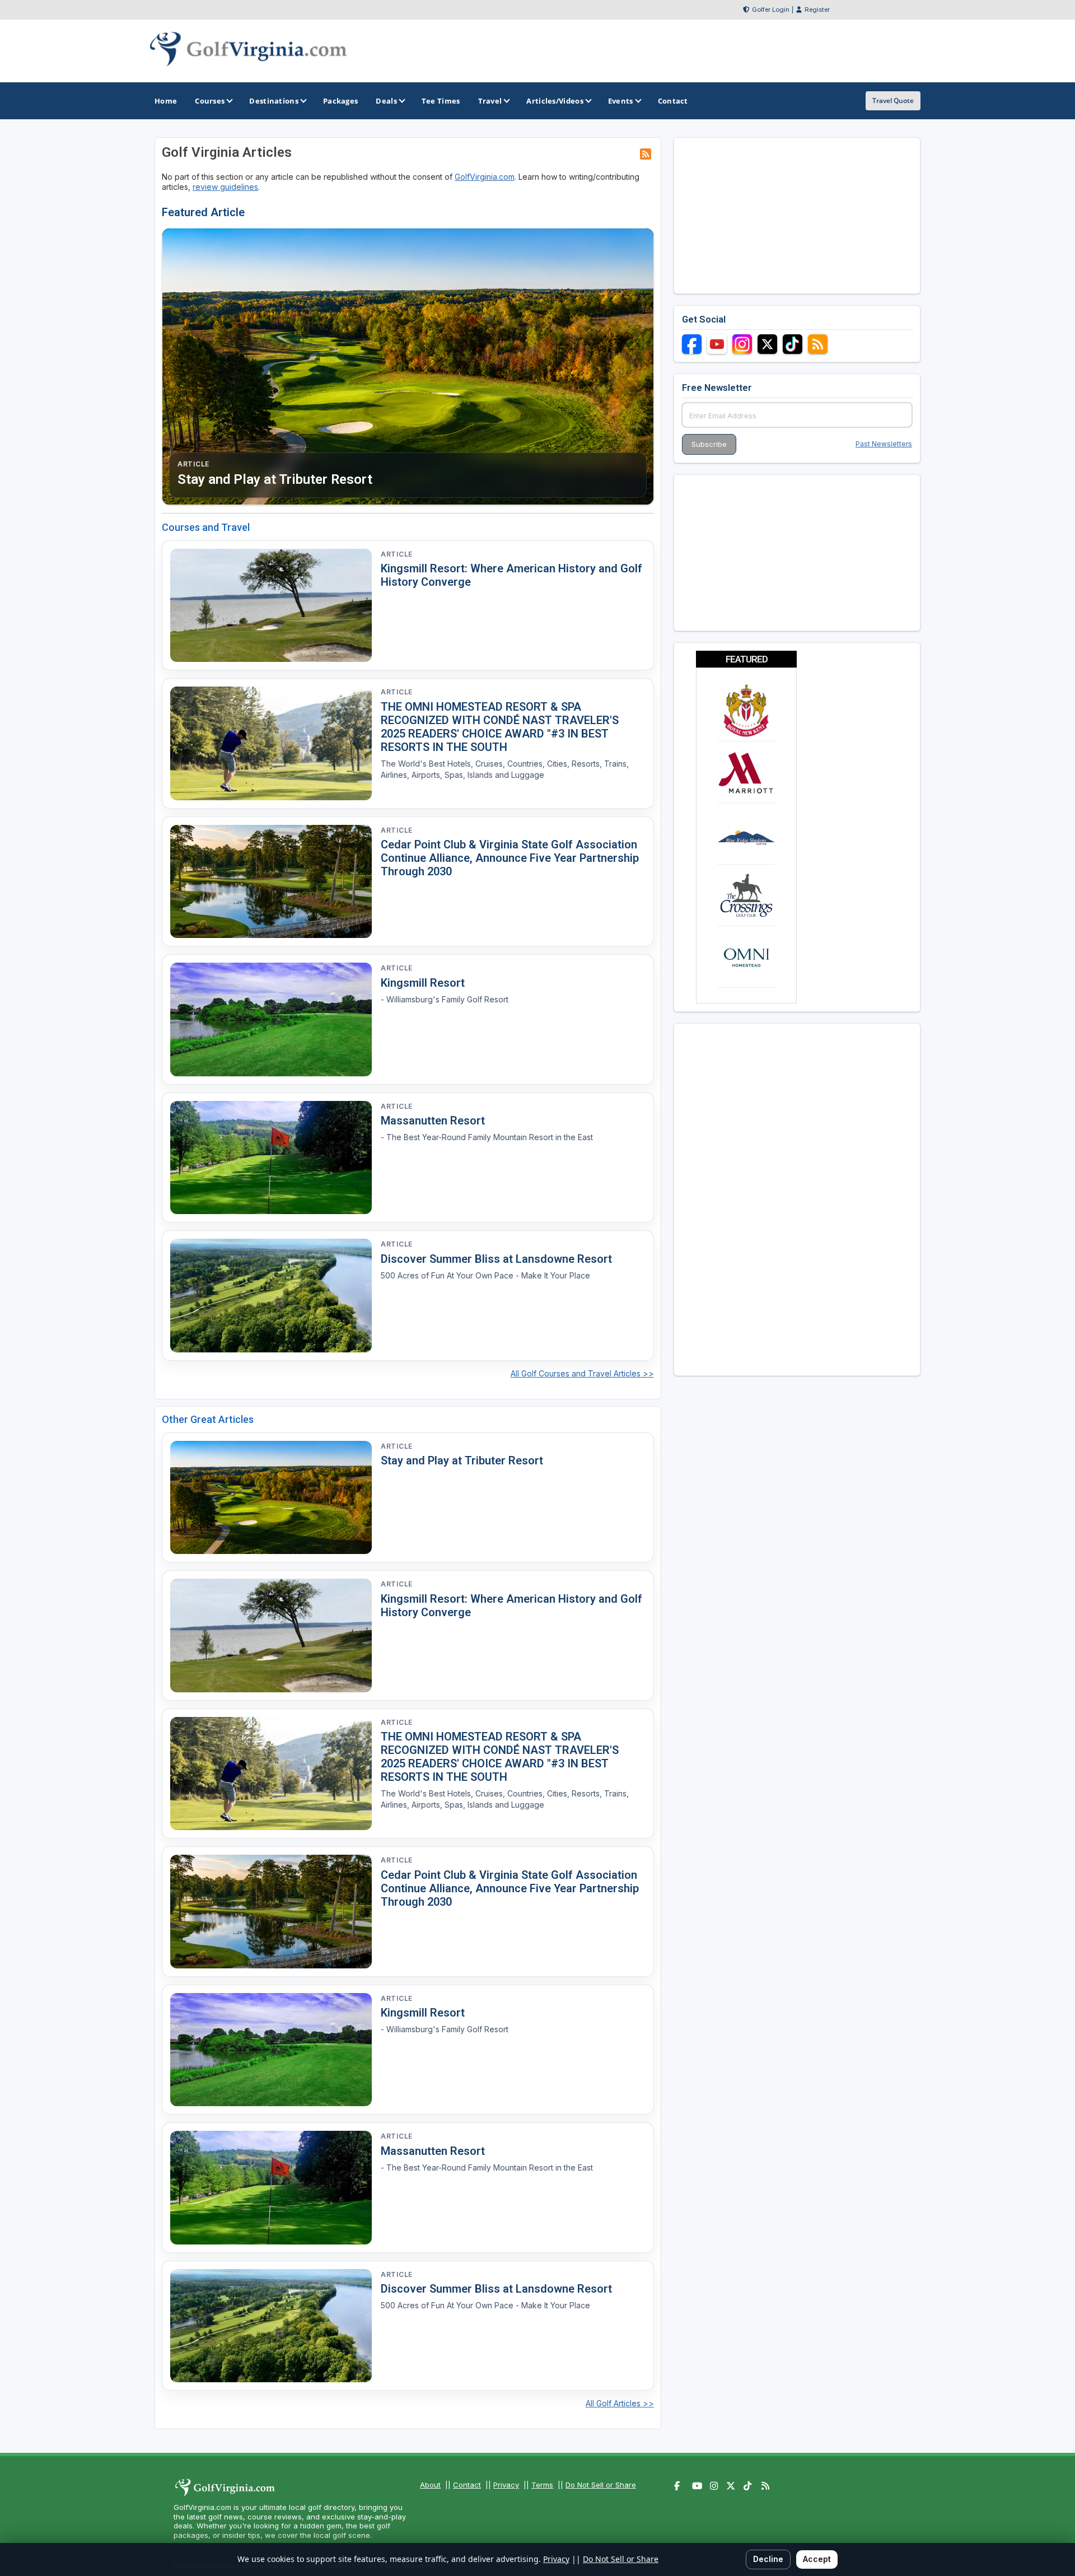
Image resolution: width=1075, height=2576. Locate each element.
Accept (817, 2559)
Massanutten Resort (433, 1121)
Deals (386, 101)
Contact (467, 2485)
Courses (210, 101)
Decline (768, 2559)
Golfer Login (771, 10)
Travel (490, 101)
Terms (542, 2485)
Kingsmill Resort (423, 983)
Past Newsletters (884, 444)
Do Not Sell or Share (601, 2485)
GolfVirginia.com (485, 177)
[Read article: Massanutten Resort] (271, 1158)
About (430, 2485)
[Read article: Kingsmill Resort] (271, 1019)
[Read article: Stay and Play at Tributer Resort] (271, 1498)
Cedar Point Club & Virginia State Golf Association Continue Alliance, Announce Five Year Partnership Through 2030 (510, 858)
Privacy (506, 2485)
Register (817, 10)
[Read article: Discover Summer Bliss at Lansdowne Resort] (271, 1296)
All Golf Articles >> (620, 2403)
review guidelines (225, 187)
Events (621, 101)
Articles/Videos (555, 101)
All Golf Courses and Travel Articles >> (582, 1373)
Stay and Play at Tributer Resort (462, 1460)
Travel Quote (893, 101)
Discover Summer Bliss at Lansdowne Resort (496, 1259)
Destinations (274, 101)
